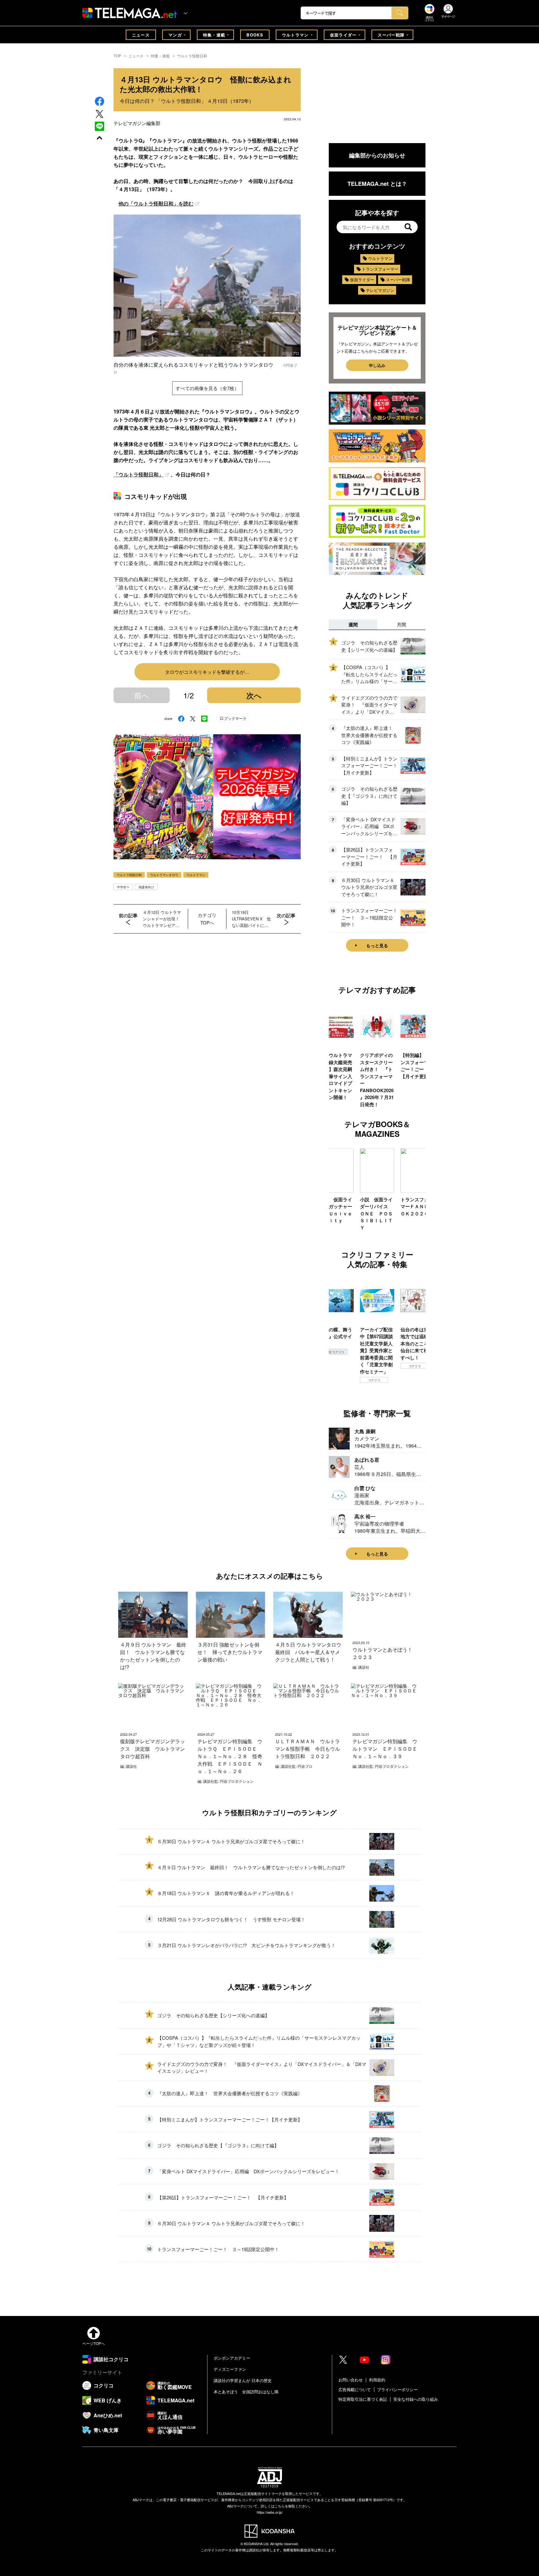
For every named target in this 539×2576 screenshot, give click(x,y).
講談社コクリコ (415, 1373)
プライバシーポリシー (397, 2389)
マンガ (175, 35)
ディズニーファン (230, 2369)
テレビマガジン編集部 (137, 123)
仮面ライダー (343, 35)
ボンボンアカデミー (232, 2358)
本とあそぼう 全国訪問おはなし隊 (246, 2392)
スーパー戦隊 (391, 35)
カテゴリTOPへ (207, 919)
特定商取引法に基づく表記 (363, 2399)
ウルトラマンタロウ (164, 875)
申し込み (377, 365)
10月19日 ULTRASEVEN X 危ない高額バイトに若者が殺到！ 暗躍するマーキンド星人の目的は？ (251, 919)
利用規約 (377, 2380)
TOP (117, 56)
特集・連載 (214, 35)
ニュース (141, 35)
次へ (254, 695)
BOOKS (255, 35)
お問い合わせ (351, 2380)
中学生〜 (123, 887)
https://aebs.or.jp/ (270, 2512)
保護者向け (146, 887)
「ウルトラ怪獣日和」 (138, 474)
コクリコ (334, 1380)
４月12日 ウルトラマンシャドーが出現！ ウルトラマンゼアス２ (163, 919)
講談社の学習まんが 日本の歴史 (243, 2380)
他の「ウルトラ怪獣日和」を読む (156, 203)
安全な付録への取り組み (416, 2399)
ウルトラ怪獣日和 (192, 56)
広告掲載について (355, 2389)
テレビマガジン (380, 290)
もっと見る (377, 945)
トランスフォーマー (380, 269)
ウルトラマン (295, 35)
